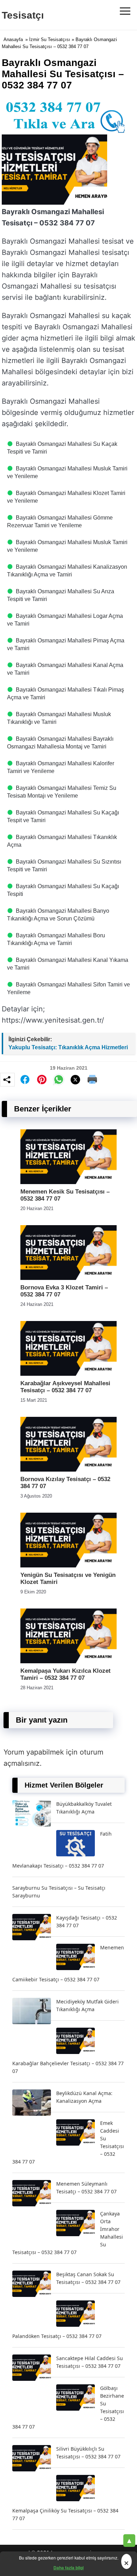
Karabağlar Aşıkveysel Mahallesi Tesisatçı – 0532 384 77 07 (65, 1387)
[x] (76, 1080)
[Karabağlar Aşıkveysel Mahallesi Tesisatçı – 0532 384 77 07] (68, 1374)
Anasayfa (13, 39)
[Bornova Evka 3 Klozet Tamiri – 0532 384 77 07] (68, 1278)
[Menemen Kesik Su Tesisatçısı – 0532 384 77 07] (68, 1182)
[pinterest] (42, 1079)
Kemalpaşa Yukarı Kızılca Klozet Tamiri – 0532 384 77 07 (66, 1674)
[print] (92, 1079)
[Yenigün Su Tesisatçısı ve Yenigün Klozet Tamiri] (68, 1566)
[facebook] (25, 1079)
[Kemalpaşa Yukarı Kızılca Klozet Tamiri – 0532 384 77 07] (68, 1661)
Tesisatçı (23, 15)
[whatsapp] (59, 1079)
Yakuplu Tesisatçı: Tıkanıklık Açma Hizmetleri (68, 1047)
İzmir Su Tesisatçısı (50, 39)
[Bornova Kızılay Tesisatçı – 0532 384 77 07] (68, 1470)
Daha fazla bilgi (68, 2568)
